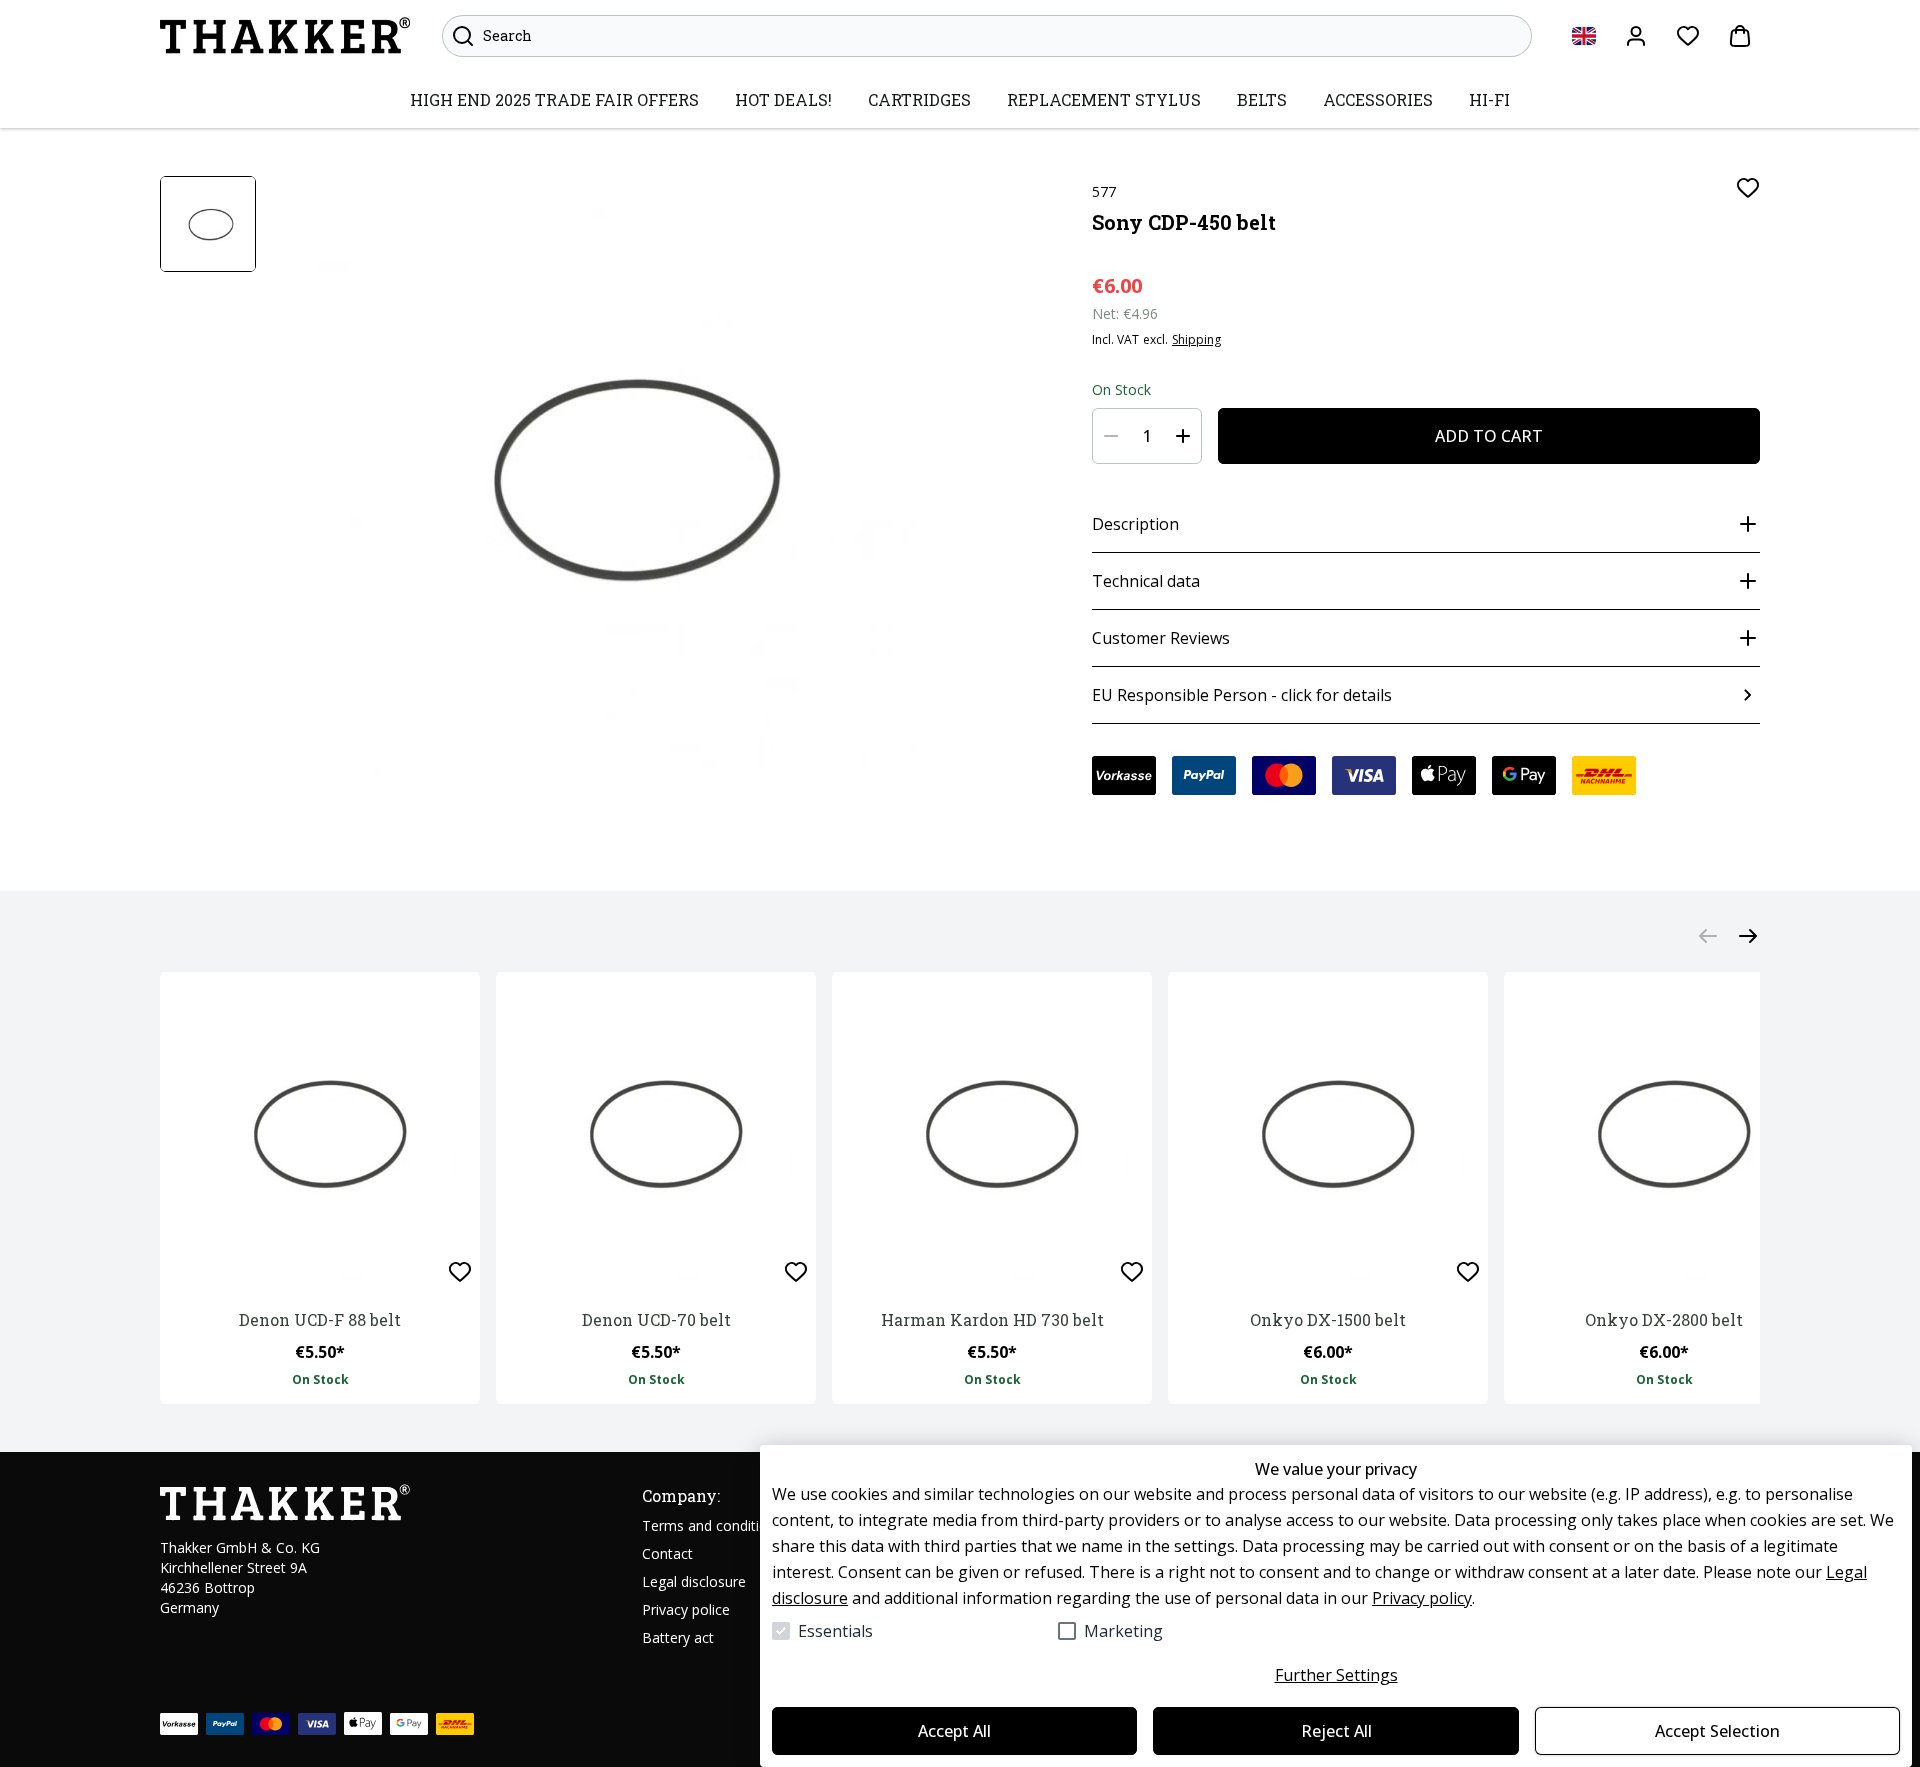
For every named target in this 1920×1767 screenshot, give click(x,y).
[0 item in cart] (1740, 36)
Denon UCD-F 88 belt (320, 1319)
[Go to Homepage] (285, 36)
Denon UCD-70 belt (656, 1319)
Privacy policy (1422, 1598)
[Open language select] (1584, 36)
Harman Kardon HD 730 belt (992, 1319)
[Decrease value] (1111, 436)
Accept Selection (1717, 1731)
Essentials (835, 1631)
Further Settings (1336, 1675)
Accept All (954, 1731)
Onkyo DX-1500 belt (1328, 1319)
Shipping (1196, 340)
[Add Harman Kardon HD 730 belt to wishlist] (1132, 1272)
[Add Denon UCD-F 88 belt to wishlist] (460, 1272)
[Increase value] (1183, 436)
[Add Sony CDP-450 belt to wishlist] (1748, 188)
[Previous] (1708, 936)
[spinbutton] (1147, 436)
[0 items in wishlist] (1688, 36)
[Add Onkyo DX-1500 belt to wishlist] (1468, 1272)
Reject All (1336, 1731)
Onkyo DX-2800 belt (1664, 1319)
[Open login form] (1636, 36)
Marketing (1123, 1631)
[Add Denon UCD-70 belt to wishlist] (796, 1272)
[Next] (1748, 936)
